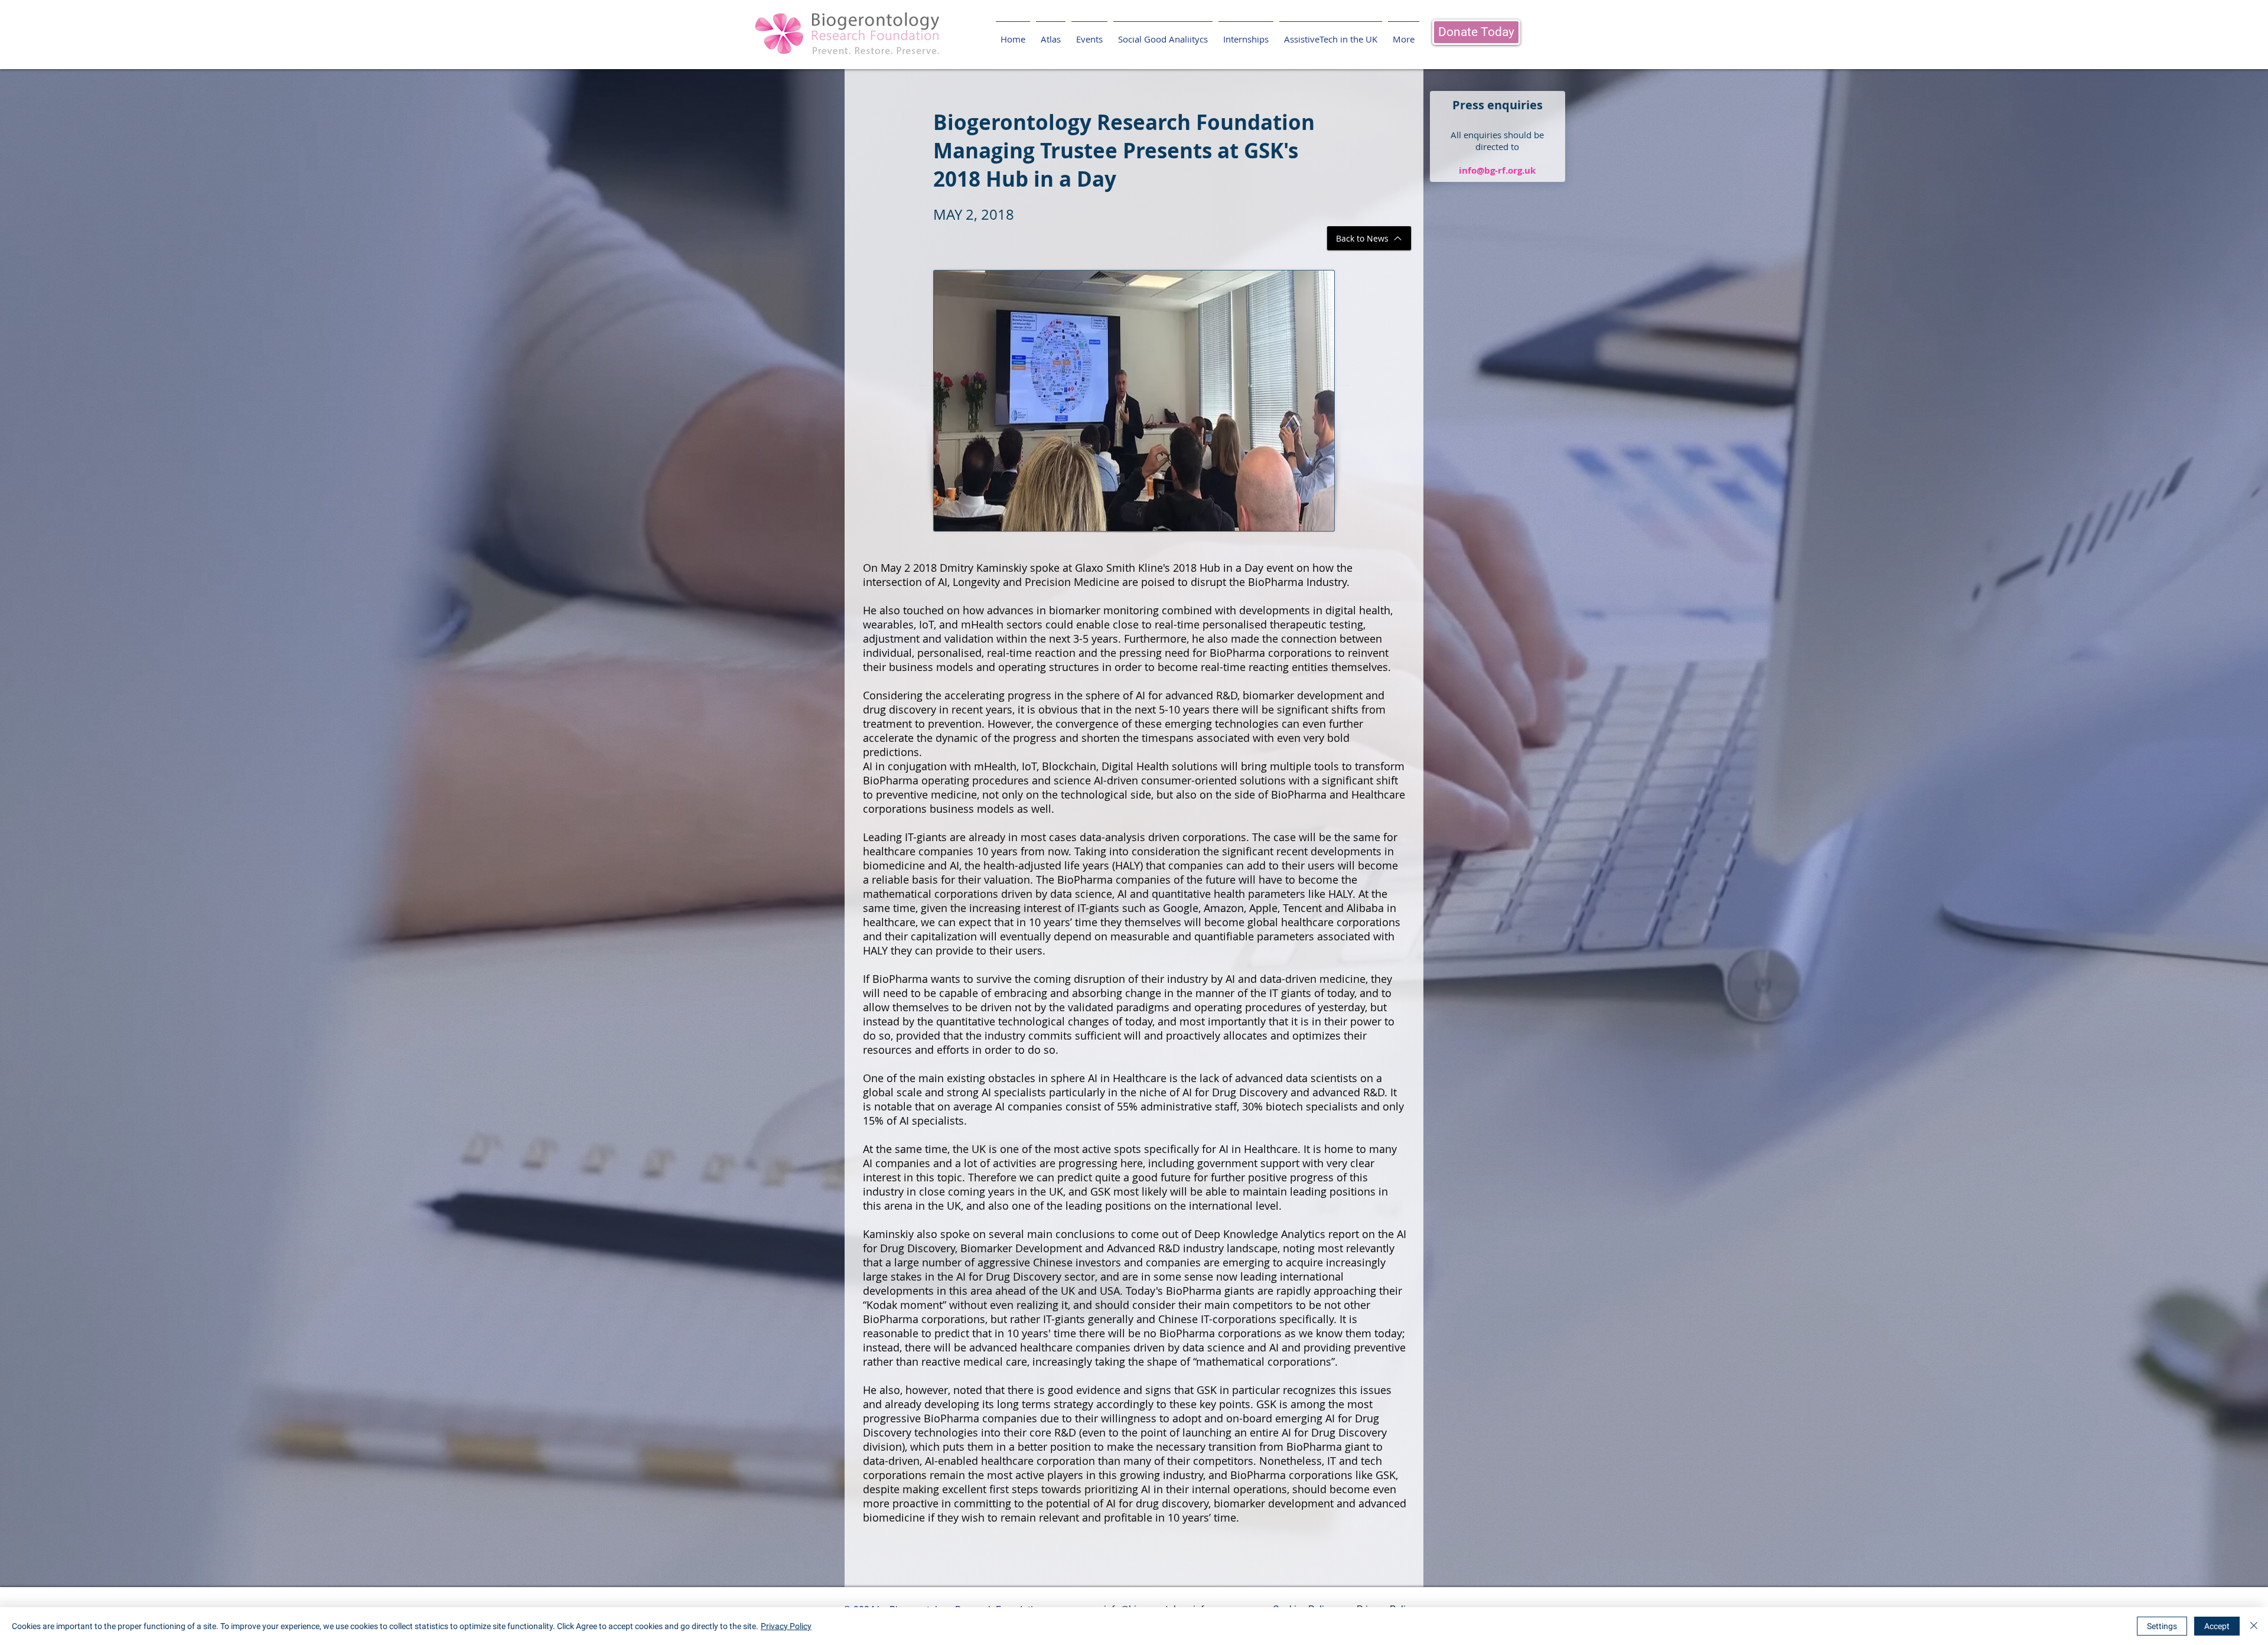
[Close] (2254, 1626)
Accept (2217, 1626)
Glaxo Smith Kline (1119, 568)
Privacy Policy (786, 1626)
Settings (2162, 1626)
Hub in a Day (1231, 568)
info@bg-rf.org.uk (1497, 170)
